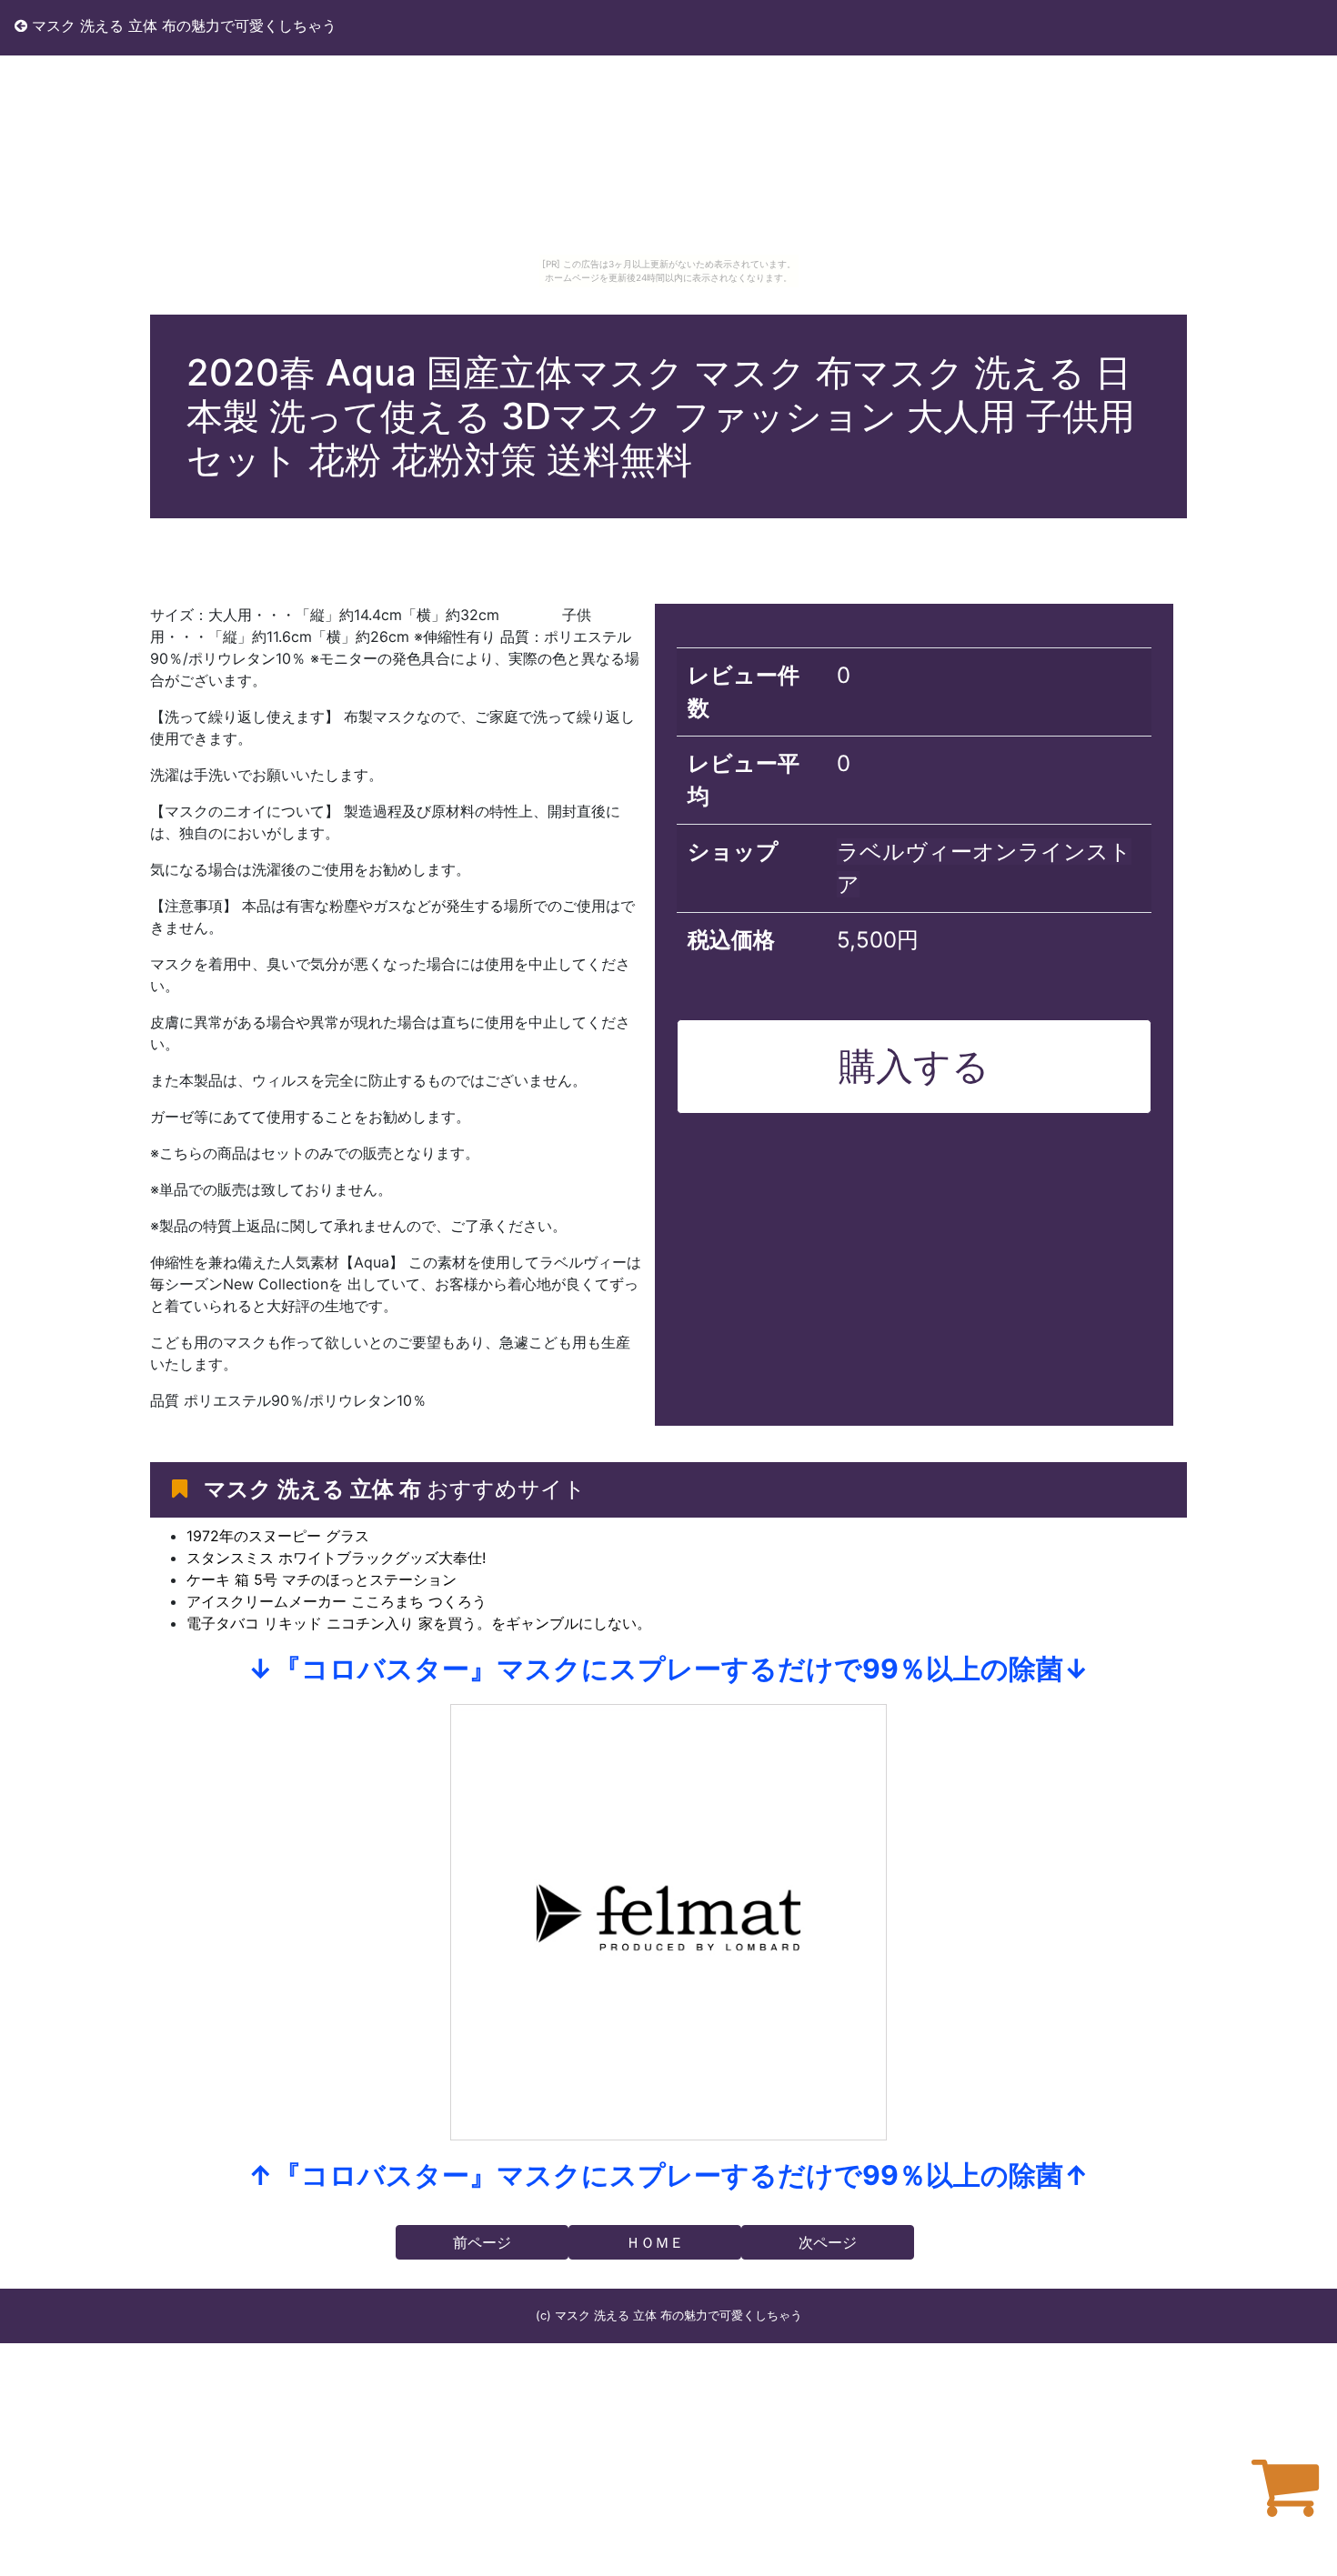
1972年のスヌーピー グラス (278, 1536)
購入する (914, 1066)
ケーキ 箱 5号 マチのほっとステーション (322, 1579)
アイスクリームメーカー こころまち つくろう (337, 1601)
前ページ (482, 2242)
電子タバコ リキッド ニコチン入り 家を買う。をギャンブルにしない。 (419, 1623)
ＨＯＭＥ (655, 2242)
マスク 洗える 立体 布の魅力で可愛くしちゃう (182, 25)
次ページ (828, 2242)
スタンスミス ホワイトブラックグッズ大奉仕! (336, 1558)
